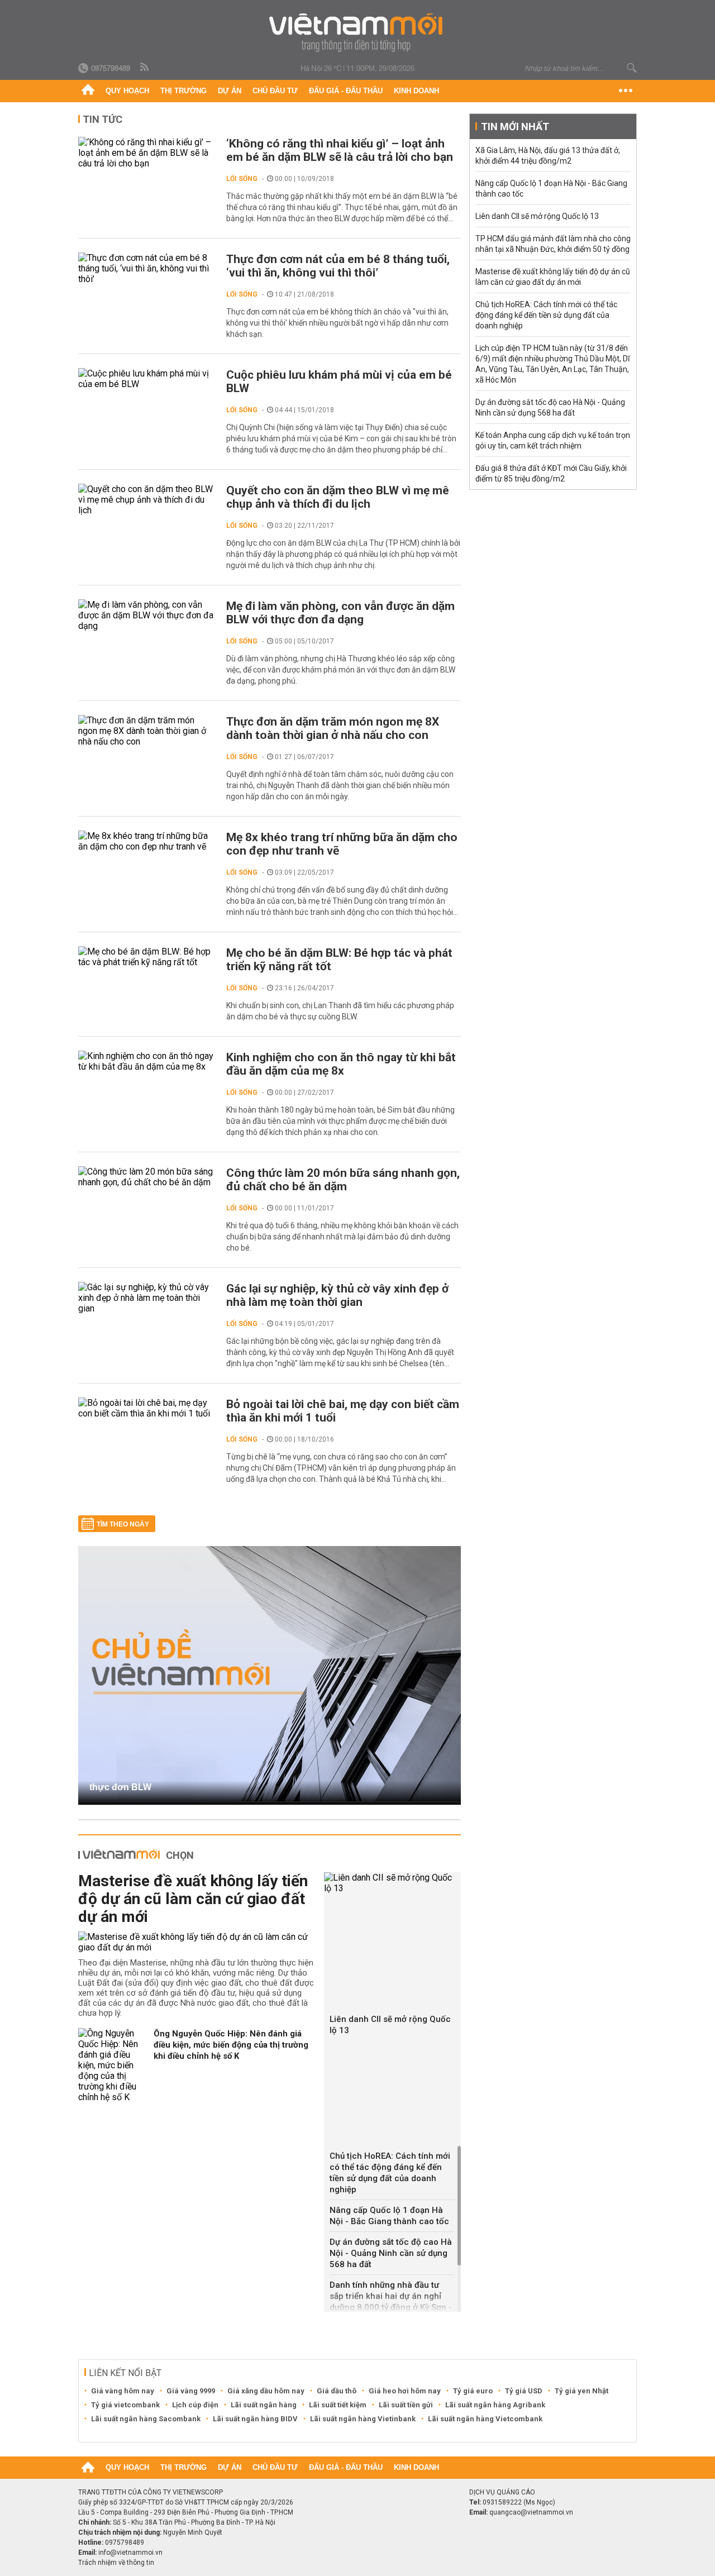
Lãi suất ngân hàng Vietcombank (485, 2419)
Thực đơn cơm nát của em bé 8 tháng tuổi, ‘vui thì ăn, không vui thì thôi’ (338, 266)
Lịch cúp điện (195, 2405)
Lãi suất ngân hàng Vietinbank (363, 2419)
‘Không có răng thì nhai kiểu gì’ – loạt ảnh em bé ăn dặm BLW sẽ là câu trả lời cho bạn (340, 150)
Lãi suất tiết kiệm (338, 2405)
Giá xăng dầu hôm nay (266, 2391)
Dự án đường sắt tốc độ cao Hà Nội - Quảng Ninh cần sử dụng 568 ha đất (391, 2253)
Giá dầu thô (337, 2391)
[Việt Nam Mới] (358, 33)
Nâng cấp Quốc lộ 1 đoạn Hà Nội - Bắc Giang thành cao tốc (389, 2216)
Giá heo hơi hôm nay (405, 2391)
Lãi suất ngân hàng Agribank (495, 2405)
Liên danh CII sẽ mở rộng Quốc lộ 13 (390, 2025)
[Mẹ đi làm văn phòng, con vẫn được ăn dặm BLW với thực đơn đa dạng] (147, 615)
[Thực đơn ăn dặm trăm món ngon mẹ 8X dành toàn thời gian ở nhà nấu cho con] (147, 731)
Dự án (230, 91)
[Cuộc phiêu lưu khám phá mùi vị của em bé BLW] (147, 379)
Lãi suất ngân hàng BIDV (255, 2419)
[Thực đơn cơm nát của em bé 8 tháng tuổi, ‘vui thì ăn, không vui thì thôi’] (147, 268)
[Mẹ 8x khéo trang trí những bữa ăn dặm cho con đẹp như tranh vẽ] (147, 841)
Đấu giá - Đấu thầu (346, 91)
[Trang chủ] (88, 91)
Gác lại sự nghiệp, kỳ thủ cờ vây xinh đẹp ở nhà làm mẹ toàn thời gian (337, 1295)
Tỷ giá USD (524, 2391)
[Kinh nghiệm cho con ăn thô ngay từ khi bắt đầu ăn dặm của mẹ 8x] (147, 1061)
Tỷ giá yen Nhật (581, 2391)
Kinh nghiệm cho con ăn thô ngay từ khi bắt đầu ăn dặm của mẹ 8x (341, 1064)
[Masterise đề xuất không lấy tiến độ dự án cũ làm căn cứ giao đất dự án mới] (197, 1942)
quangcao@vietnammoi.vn (531, 2512)
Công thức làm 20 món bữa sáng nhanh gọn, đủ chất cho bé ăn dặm (343, 1180)
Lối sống (242, 179)
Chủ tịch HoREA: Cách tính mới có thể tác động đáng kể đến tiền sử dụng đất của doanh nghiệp (390, 2173)
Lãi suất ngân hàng (264, 2405)
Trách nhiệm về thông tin (116, 2563)
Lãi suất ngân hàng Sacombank (146, 2419)
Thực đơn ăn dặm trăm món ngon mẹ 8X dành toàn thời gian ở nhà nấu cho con (333, 728)
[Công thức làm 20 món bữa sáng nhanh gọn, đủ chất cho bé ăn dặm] (147, 1177)
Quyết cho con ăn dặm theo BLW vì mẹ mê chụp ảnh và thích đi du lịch (338, 497)
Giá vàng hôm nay (123, 2391)
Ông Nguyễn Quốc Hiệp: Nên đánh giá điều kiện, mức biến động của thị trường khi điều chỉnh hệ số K (231, 2045)
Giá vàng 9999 (191, 2391)
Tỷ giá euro (473, 2391)
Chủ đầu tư (275, 91)
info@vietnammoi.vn (130, 2553)
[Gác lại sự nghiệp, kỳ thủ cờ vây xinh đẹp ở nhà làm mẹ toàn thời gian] (147, 1298)
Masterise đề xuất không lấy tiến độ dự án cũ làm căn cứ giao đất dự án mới (193, 1899)
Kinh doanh (416, 91)
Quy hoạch (127, 91)
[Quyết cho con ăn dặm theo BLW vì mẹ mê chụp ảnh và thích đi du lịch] (147, 500)
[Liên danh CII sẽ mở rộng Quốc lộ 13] (392, 1883)
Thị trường (183, 91)
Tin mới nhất (515, 127)
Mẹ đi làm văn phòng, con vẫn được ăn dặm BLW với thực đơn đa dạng (340, 613)
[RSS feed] (145, 68)
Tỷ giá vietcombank (125, 2405)
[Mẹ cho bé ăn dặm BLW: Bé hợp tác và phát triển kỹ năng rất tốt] (147, 957)
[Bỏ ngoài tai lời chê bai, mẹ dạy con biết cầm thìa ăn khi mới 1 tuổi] (147, 1408)
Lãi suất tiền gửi (406, 2405)
